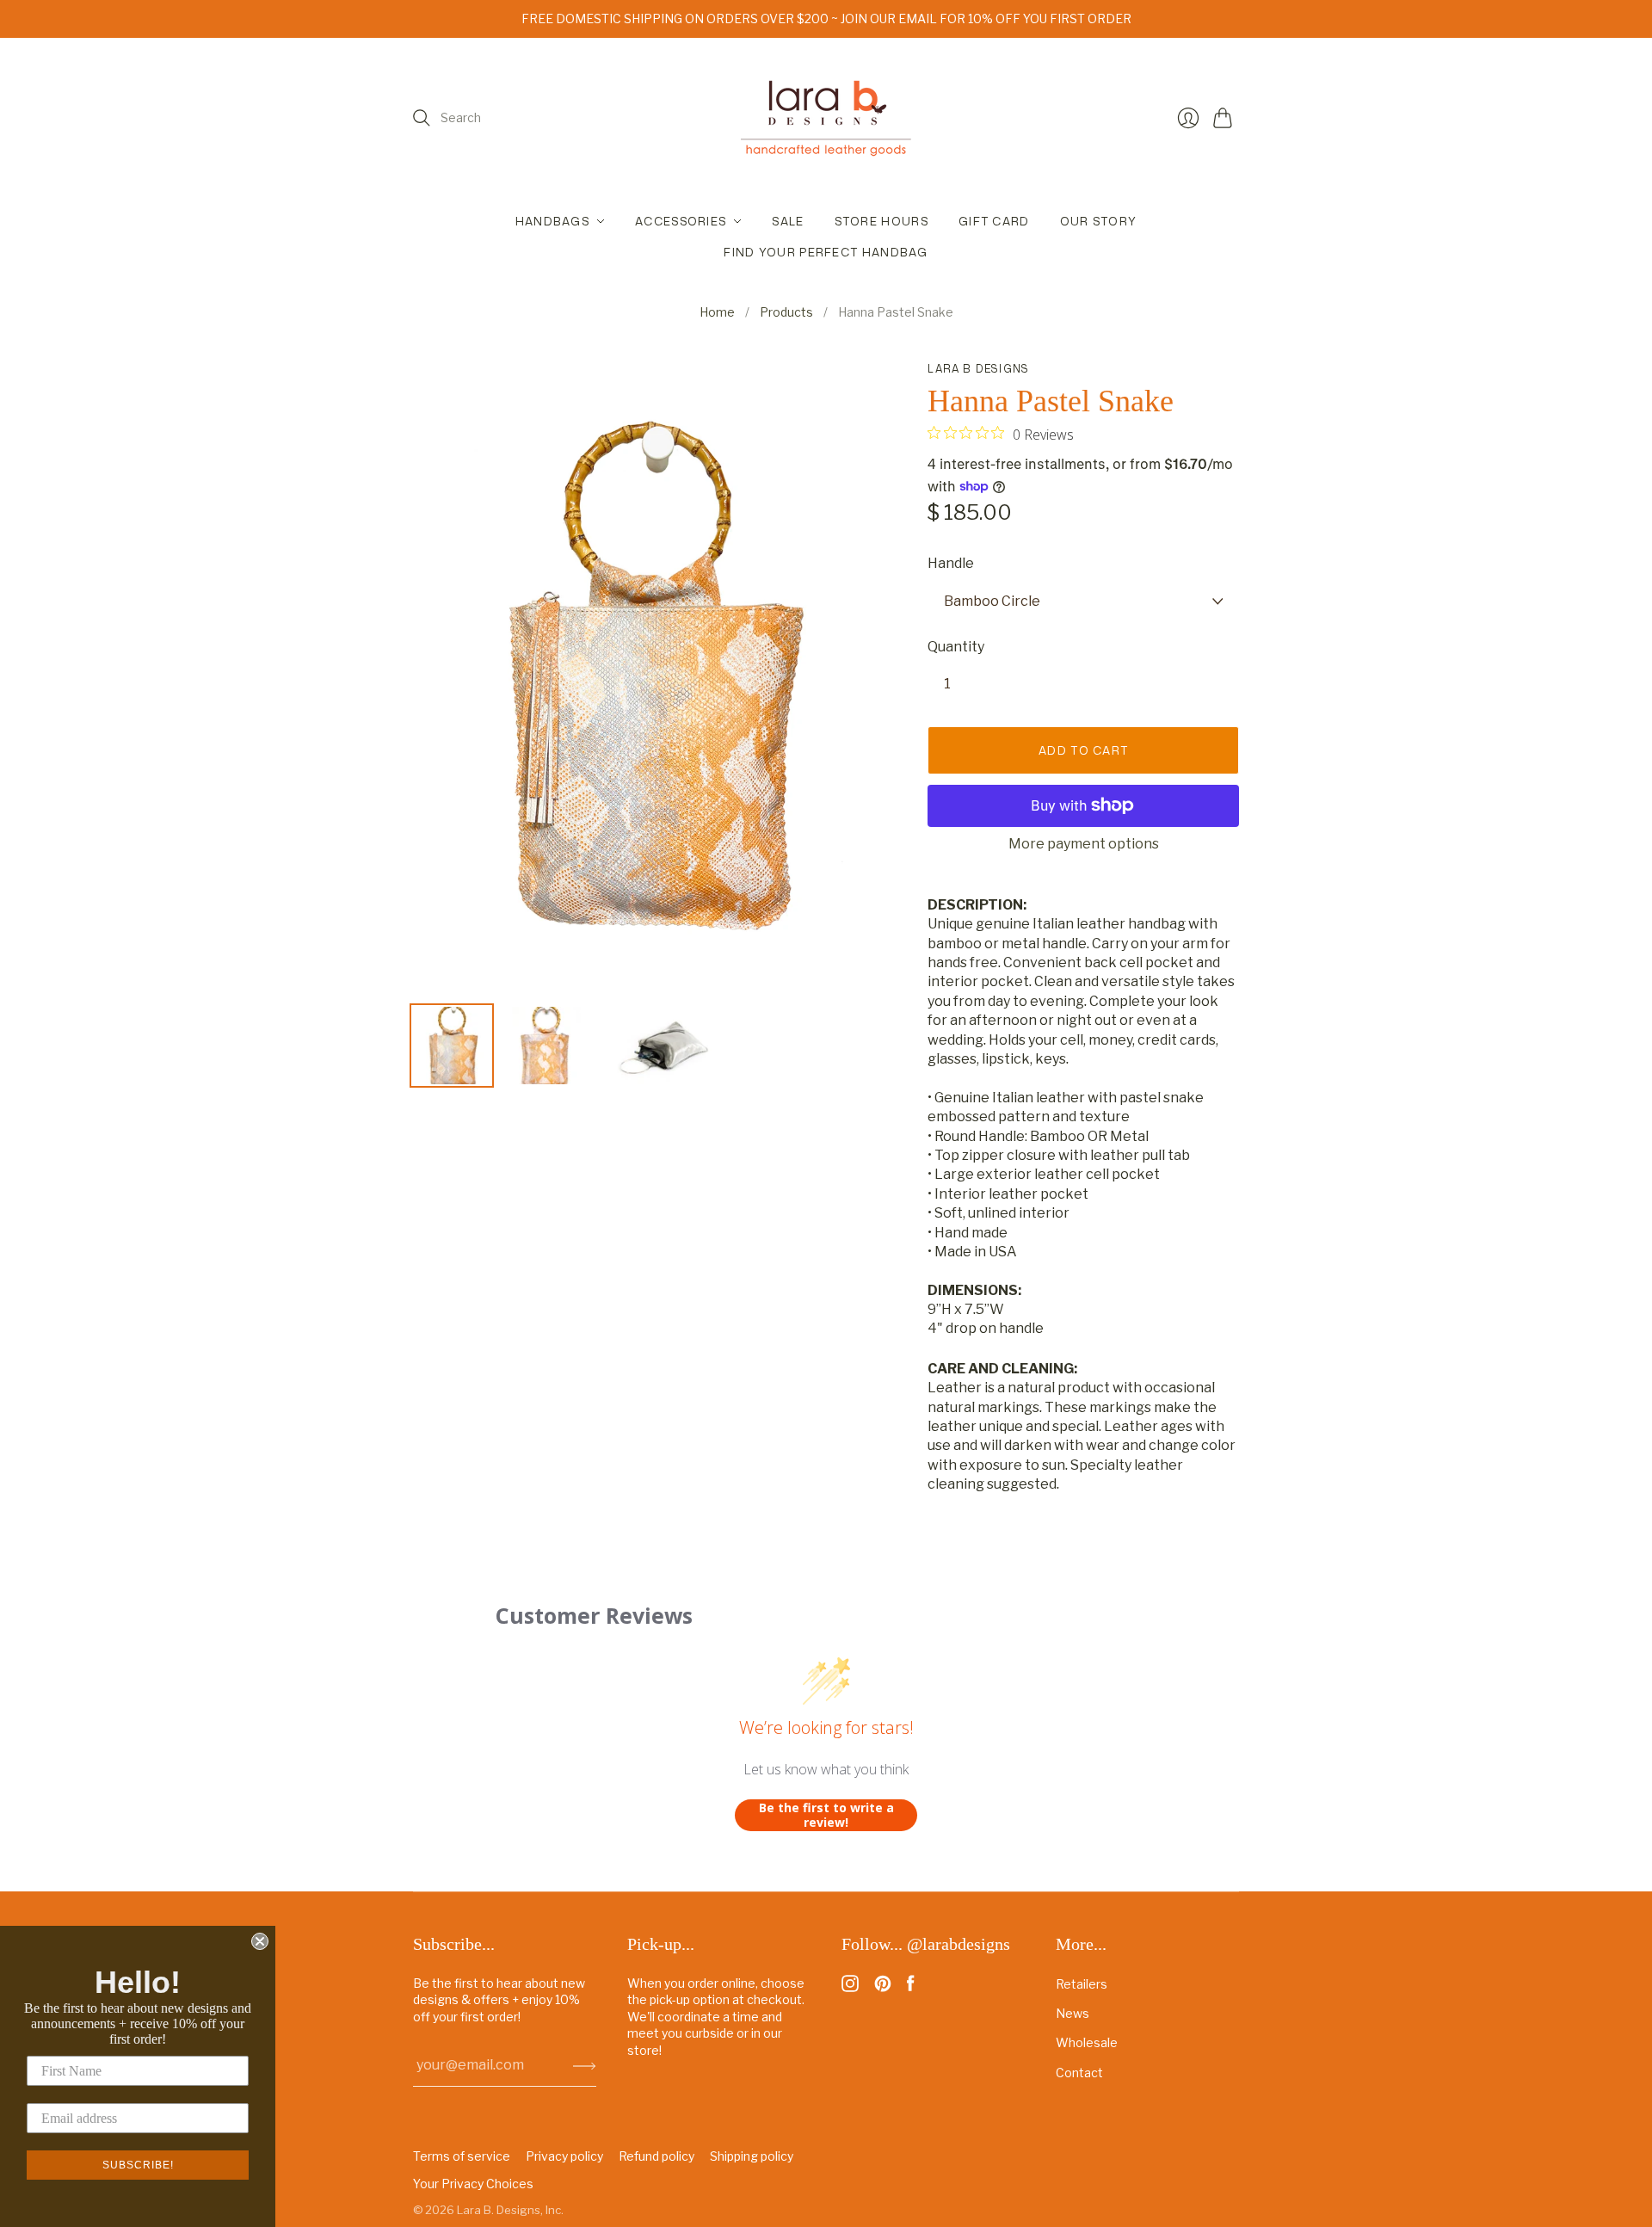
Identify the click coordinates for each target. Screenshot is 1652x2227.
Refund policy (656, 2156)
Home (717, 312)
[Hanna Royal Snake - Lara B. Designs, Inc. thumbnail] (663, 1046)
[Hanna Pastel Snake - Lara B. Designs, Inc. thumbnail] (452, 1046)
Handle (951, 563)
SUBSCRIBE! (138, 2165)
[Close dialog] (260, 1941)
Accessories (681, 221)
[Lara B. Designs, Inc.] (826, 118)
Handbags (552, 221)
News (1073, 2013)
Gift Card (994, 221)
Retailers (1082, 1984)
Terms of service (462, 2156)
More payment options (1084, 844)
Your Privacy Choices (473, 2184)
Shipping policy (752, 2156)
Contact (1079, 2073)
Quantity (956, 647)
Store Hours (881, 221)
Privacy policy (564, 2156)
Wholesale (1087, 2042)
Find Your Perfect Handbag (826, 252)
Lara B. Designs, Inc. (510, 2210)
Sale (788, 221)
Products (786, 312)
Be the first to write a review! (826, 1815)
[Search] (422, 118)
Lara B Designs (978, 369)
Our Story (1099, 221)
